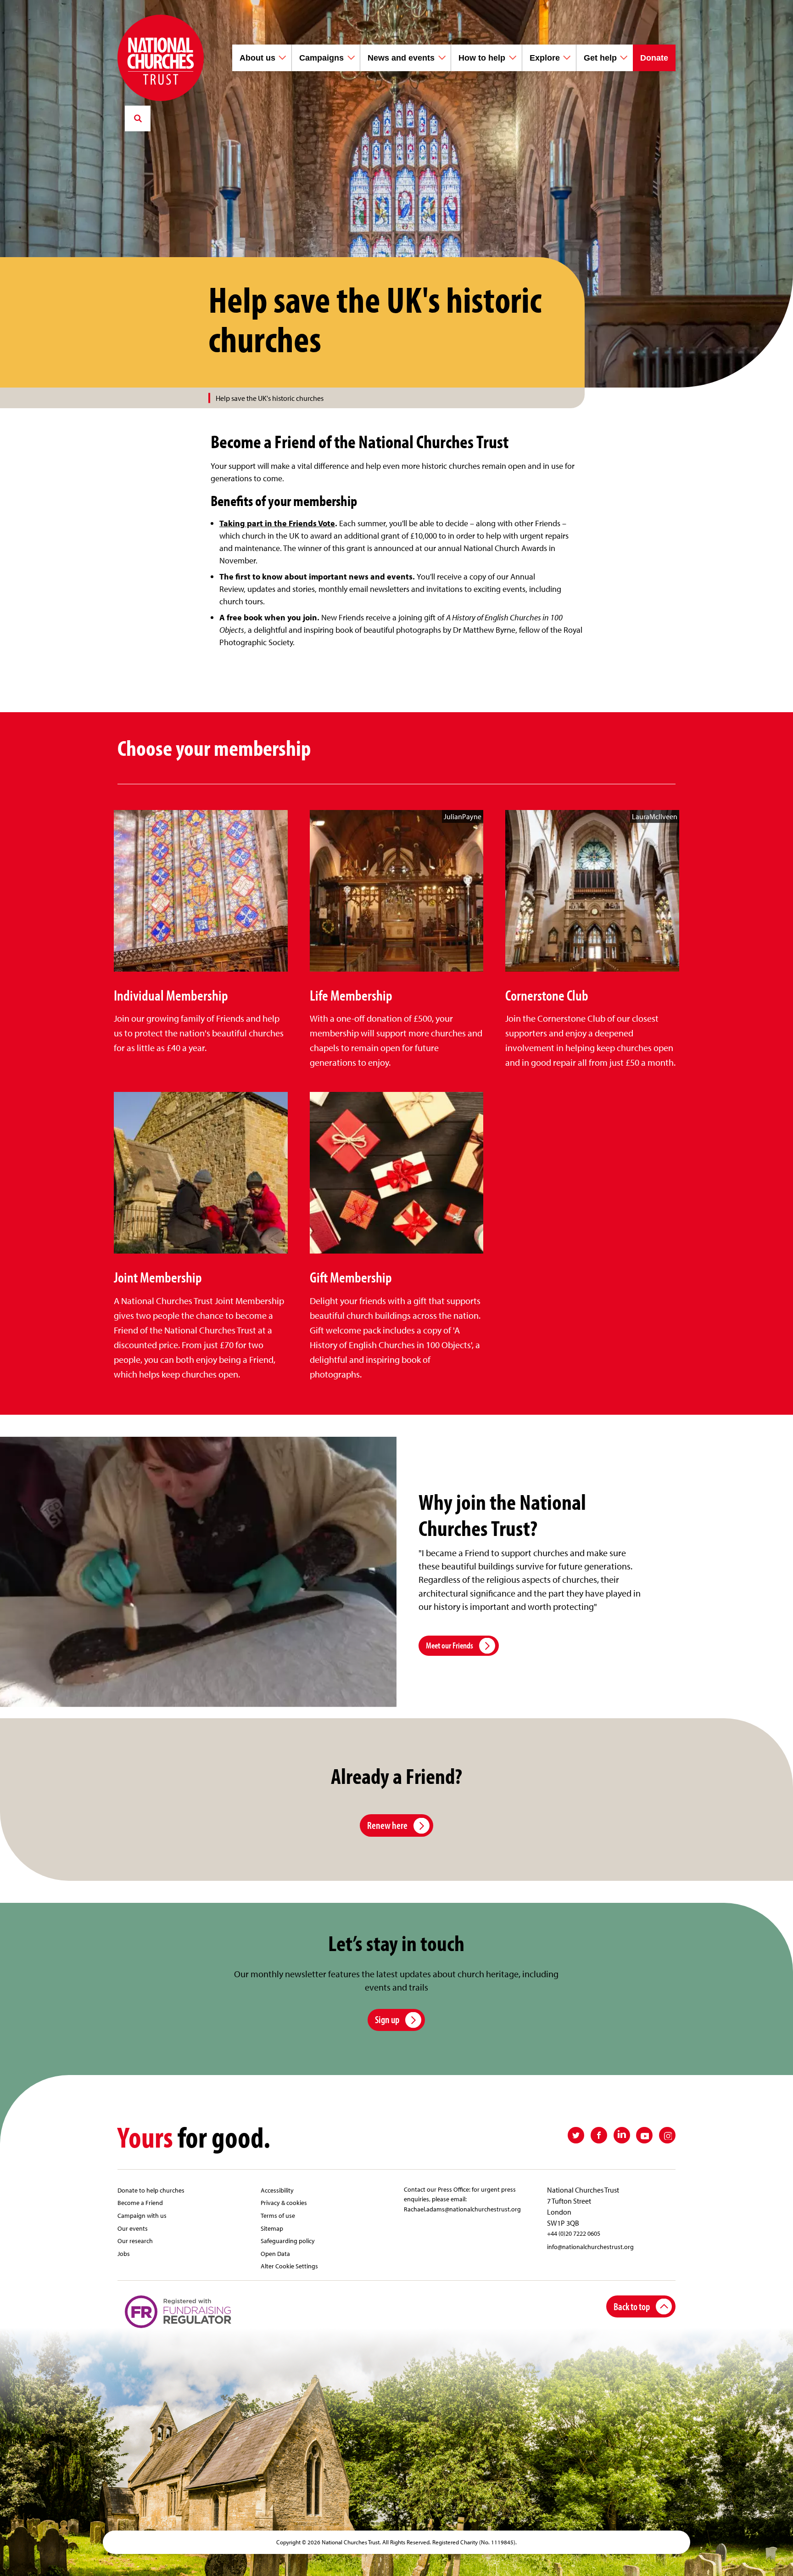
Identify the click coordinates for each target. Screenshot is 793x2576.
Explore (545, 58)
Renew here (387, 1825)
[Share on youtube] (644, 2135)
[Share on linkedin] (622, 2135)
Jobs (124, 2253)
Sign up (387, 2019)
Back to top (632, 2306)
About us (257, 58)
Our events (133, 2228)
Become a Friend (140, 2202)
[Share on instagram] (667, 2135)
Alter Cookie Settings (289, 2266)
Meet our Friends (450, 1645)
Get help (600, 58)
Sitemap (272, 2228)
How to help (482, 58)
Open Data (275, 2253)
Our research (135, 2241)
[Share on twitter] (576, 2135)
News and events (401, 58)
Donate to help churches (151, 2190)
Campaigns (321, 58)
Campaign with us (142, 2215)
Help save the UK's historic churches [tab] (270, 398)
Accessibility (277, 2190)
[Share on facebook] (599, 2135)
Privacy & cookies (284, 2202)
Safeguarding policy (288, 2241)
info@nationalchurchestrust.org (590, 2247)
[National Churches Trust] (161, 58)
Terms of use (278, 2215)
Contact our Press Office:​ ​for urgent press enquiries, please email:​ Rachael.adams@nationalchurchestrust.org (462, 2199)
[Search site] (138, 118)
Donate (654, 58)
